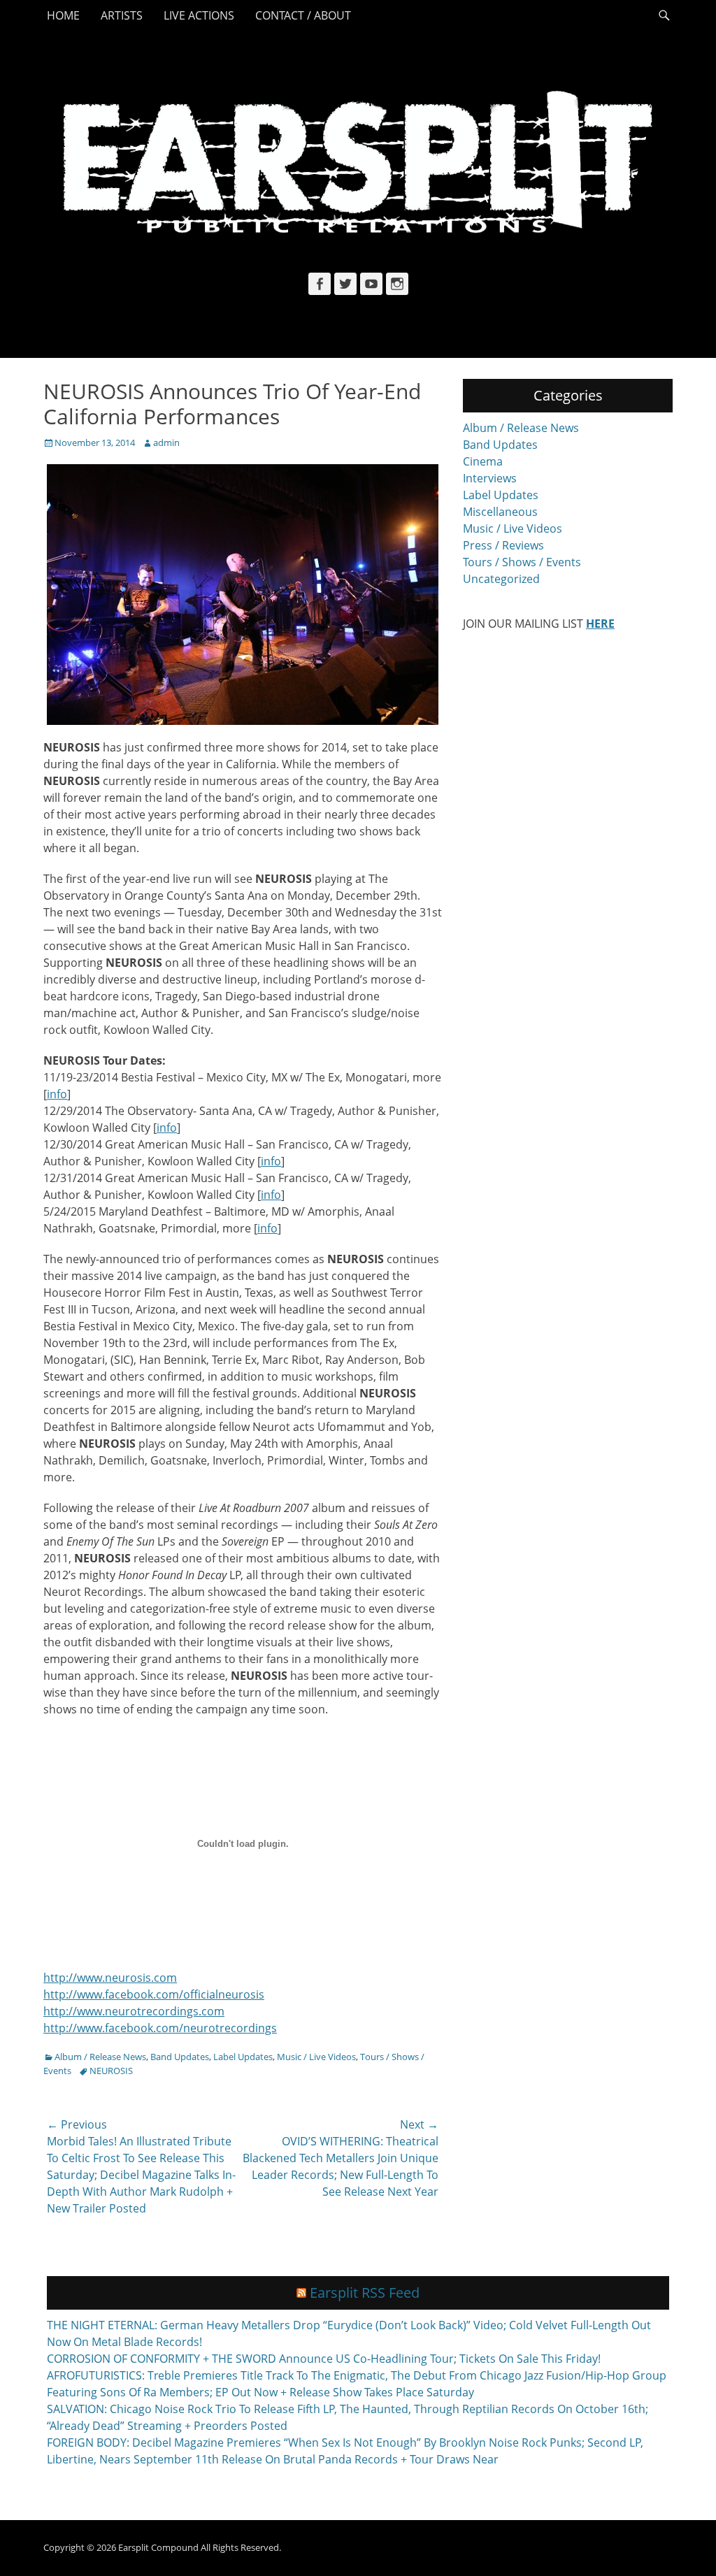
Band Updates (180, 2057)
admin (166, 442)
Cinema (483, 461)
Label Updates (243, 2057)
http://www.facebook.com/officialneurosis (154, 1994)
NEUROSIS (111, 2071)
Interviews (490, 478)
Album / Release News (100, 2057)
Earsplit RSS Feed (365, 2293)
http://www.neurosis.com (110, 1978)
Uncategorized (501, 579)
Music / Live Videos (316, 2057)
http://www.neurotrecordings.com (134, 2011)
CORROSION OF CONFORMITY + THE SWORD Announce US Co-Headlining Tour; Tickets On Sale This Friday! (324, 2359)
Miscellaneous (500, 512)
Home (63, 15)
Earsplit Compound (158, 2547)
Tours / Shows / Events (522, 562)
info (57, 1094)
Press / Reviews (503, 545)
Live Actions (199, 15)
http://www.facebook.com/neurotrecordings (160, 2028)
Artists (122, 15)
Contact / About (303, 15)
